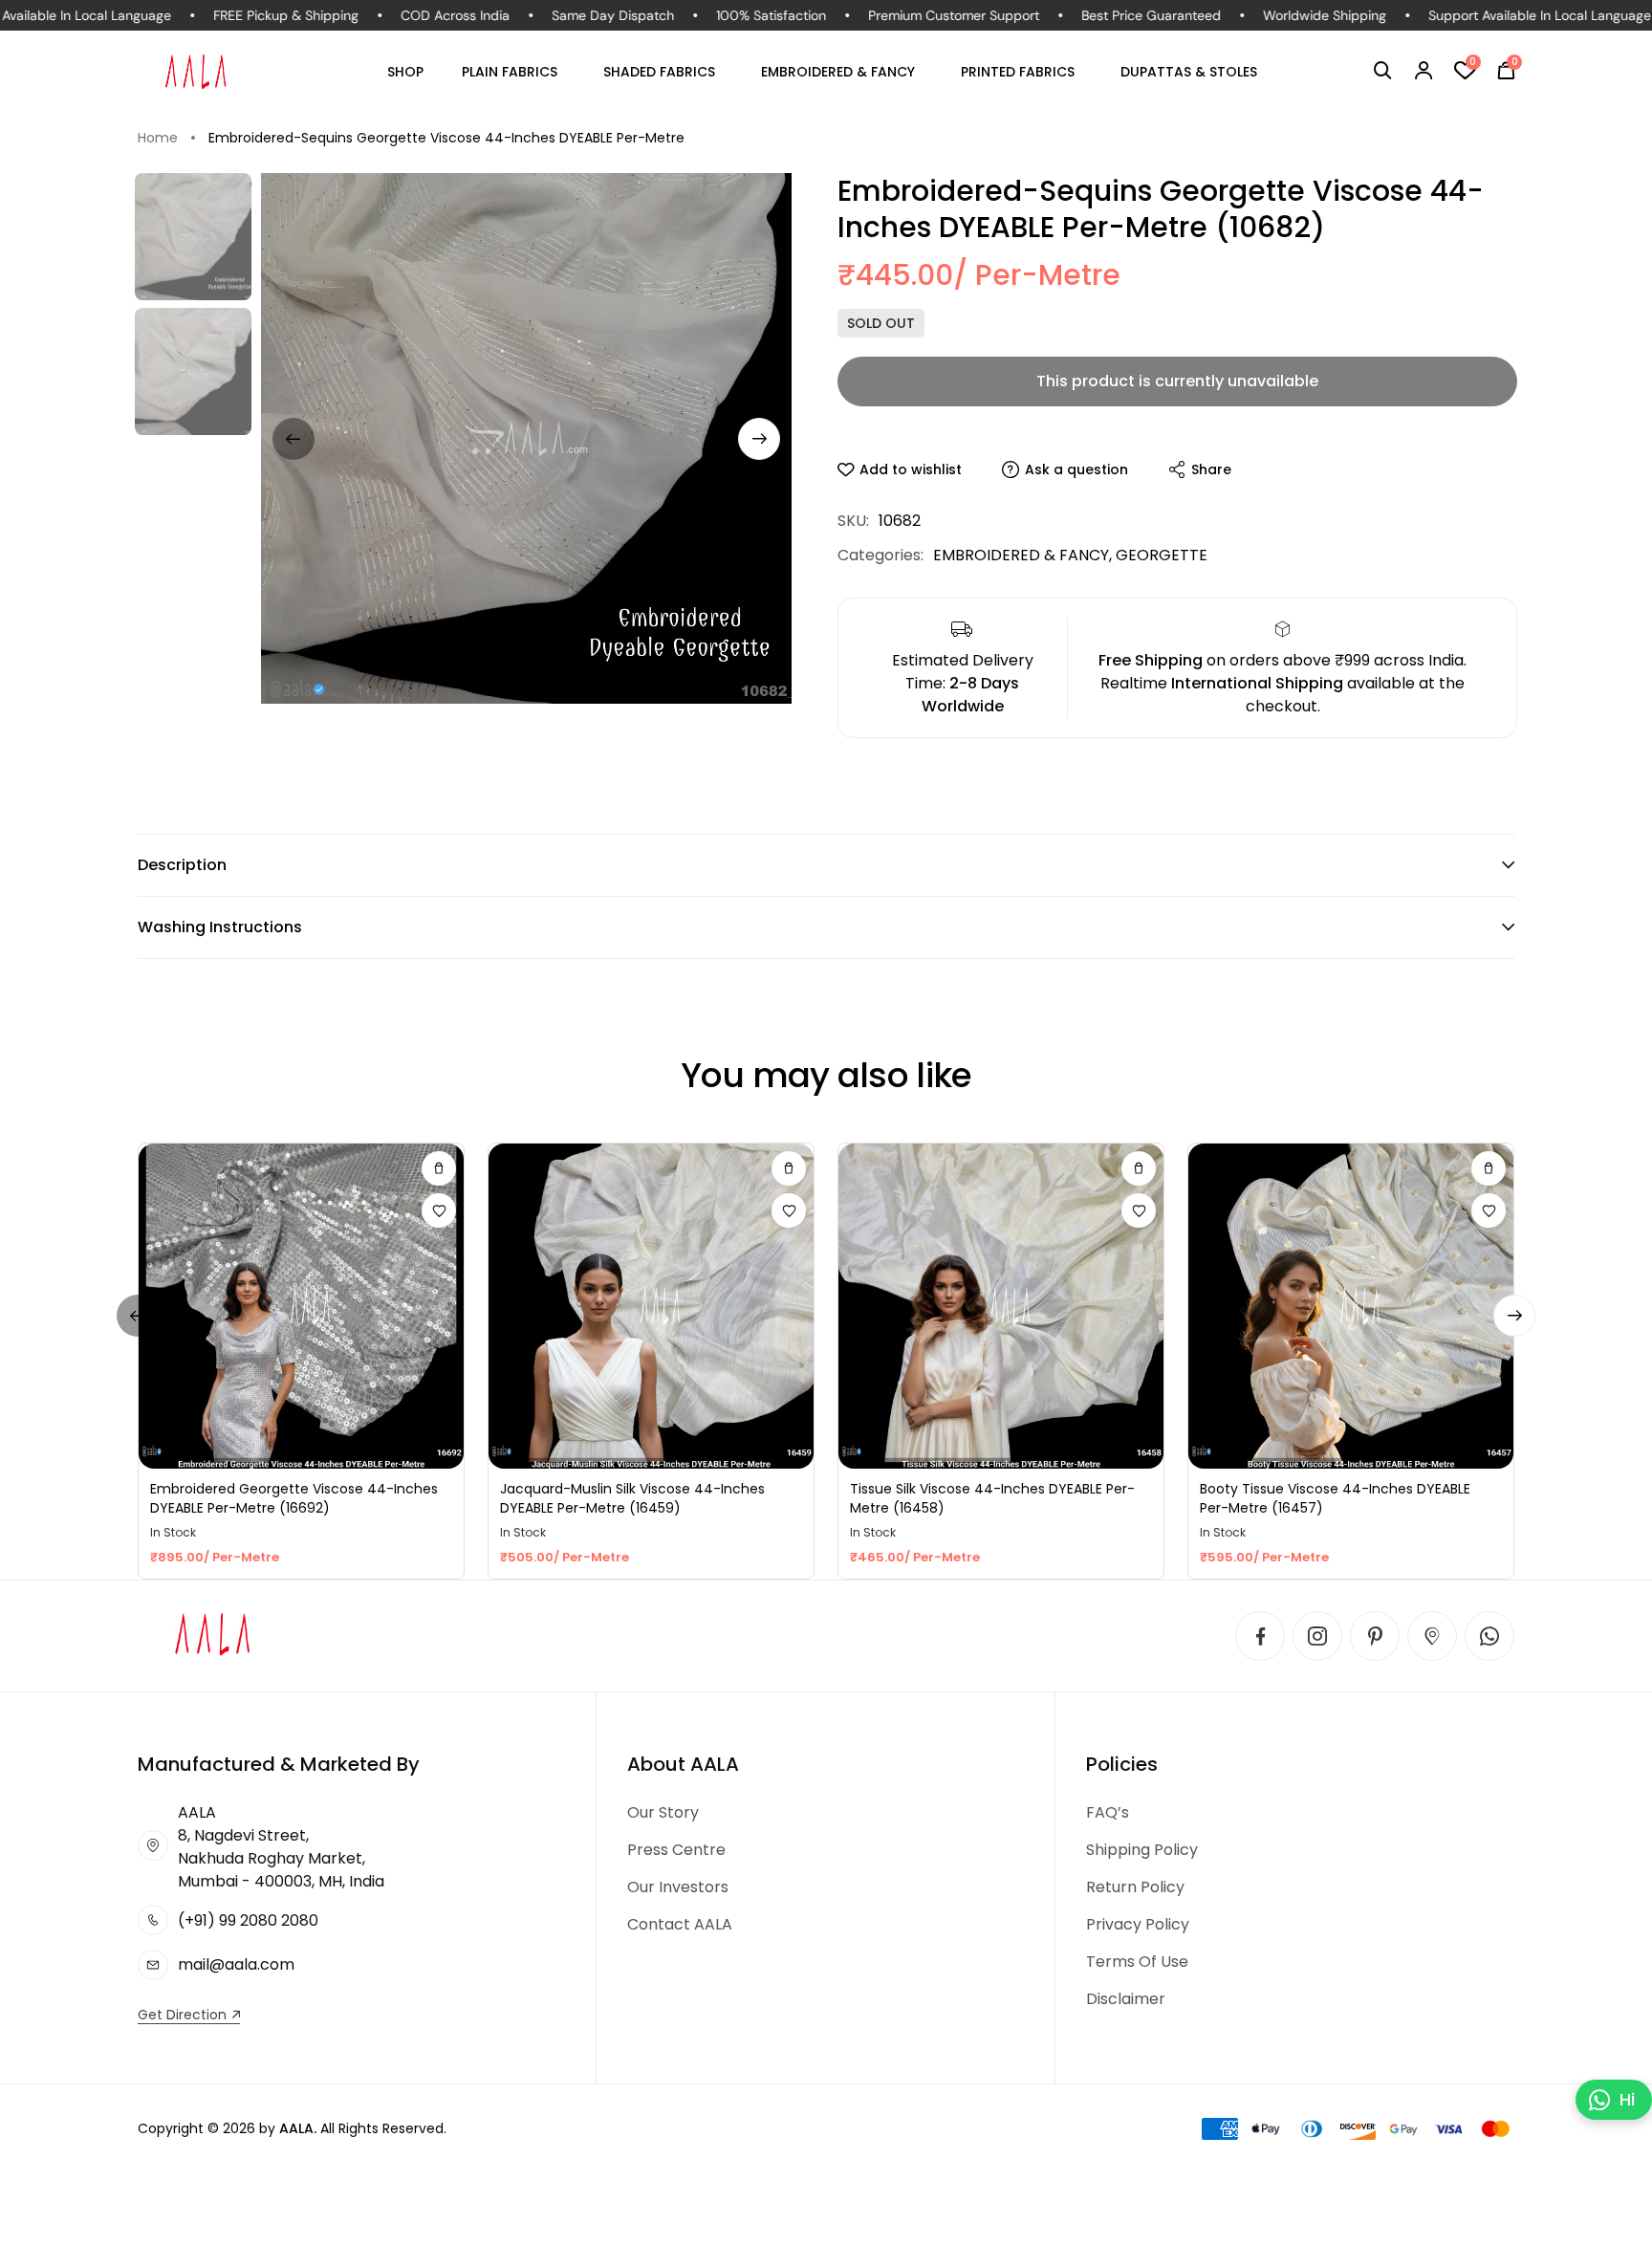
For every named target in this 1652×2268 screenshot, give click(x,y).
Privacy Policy (1138, 1924)
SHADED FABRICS (659, 72)
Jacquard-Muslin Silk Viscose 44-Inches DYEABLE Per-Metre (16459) (632, 1499)
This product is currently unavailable (1177, 381)
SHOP (405, 72)
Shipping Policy (1142, 1850)
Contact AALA (680, 1924)
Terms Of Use (1137, 1962)
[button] (1383, 71)
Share (1211, 469)
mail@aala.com (236, 1964)
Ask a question (1076, 469)
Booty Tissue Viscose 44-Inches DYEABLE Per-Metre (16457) (1335, 1499)
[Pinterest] (1375, 1636)
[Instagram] (1317, 1636)
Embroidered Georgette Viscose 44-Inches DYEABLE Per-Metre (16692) (294, 1499)
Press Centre (676, 1850)
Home (158, 138)
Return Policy (1135, 1887)
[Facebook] (1260, 1636)
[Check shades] (439, 1168)
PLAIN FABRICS (510, 72)
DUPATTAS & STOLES (1189, 72)
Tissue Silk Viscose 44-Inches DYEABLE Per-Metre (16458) (992, 1499)
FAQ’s (1108, 1812)
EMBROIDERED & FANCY (838, 72)
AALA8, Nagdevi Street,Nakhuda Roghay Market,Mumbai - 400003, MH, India (281, 1847)
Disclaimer (1126, 1999)
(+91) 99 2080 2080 (248, 1920)
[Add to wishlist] (439, 1210)
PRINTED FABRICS (1018, 72)
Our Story (663, 1812)
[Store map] (1432, 1636)
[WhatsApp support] (1489, 1636)
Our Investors (678, 1887)
